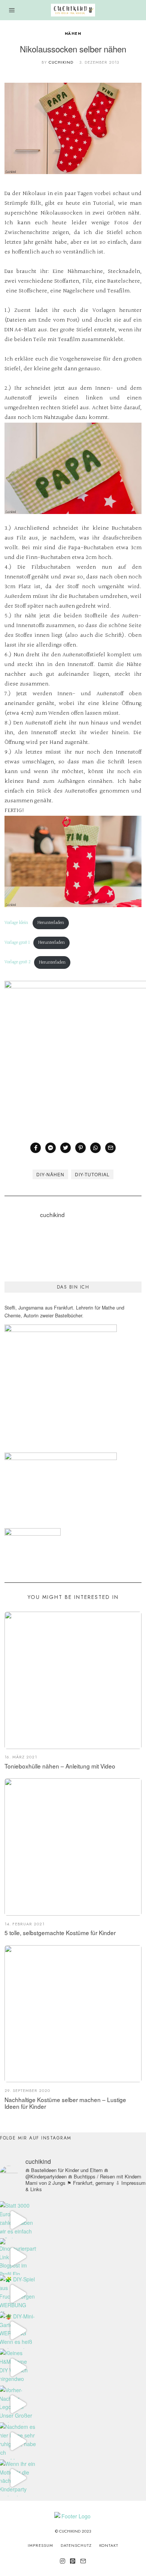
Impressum (40, 2545)
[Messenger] (51, 1148)
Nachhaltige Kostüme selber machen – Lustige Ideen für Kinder (65, 2103)
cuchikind (61, 62)
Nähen (73, 34)
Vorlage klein (17, 923)
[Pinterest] (80, 1148)
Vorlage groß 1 (17, 943)
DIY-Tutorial (92, 1174)
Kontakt (109, 2545)
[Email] (110, 1148)
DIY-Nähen (50, 1174)
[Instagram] (63, 2561)
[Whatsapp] (95, 1148)
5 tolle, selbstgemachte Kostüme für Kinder (60, 1932)
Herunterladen (51, 923)
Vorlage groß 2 (18, 962)
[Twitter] (66, 1148)
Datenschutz (76, 2545)
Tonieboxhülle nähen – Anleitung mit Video (60, 1766)
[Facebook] (36, 1148)
